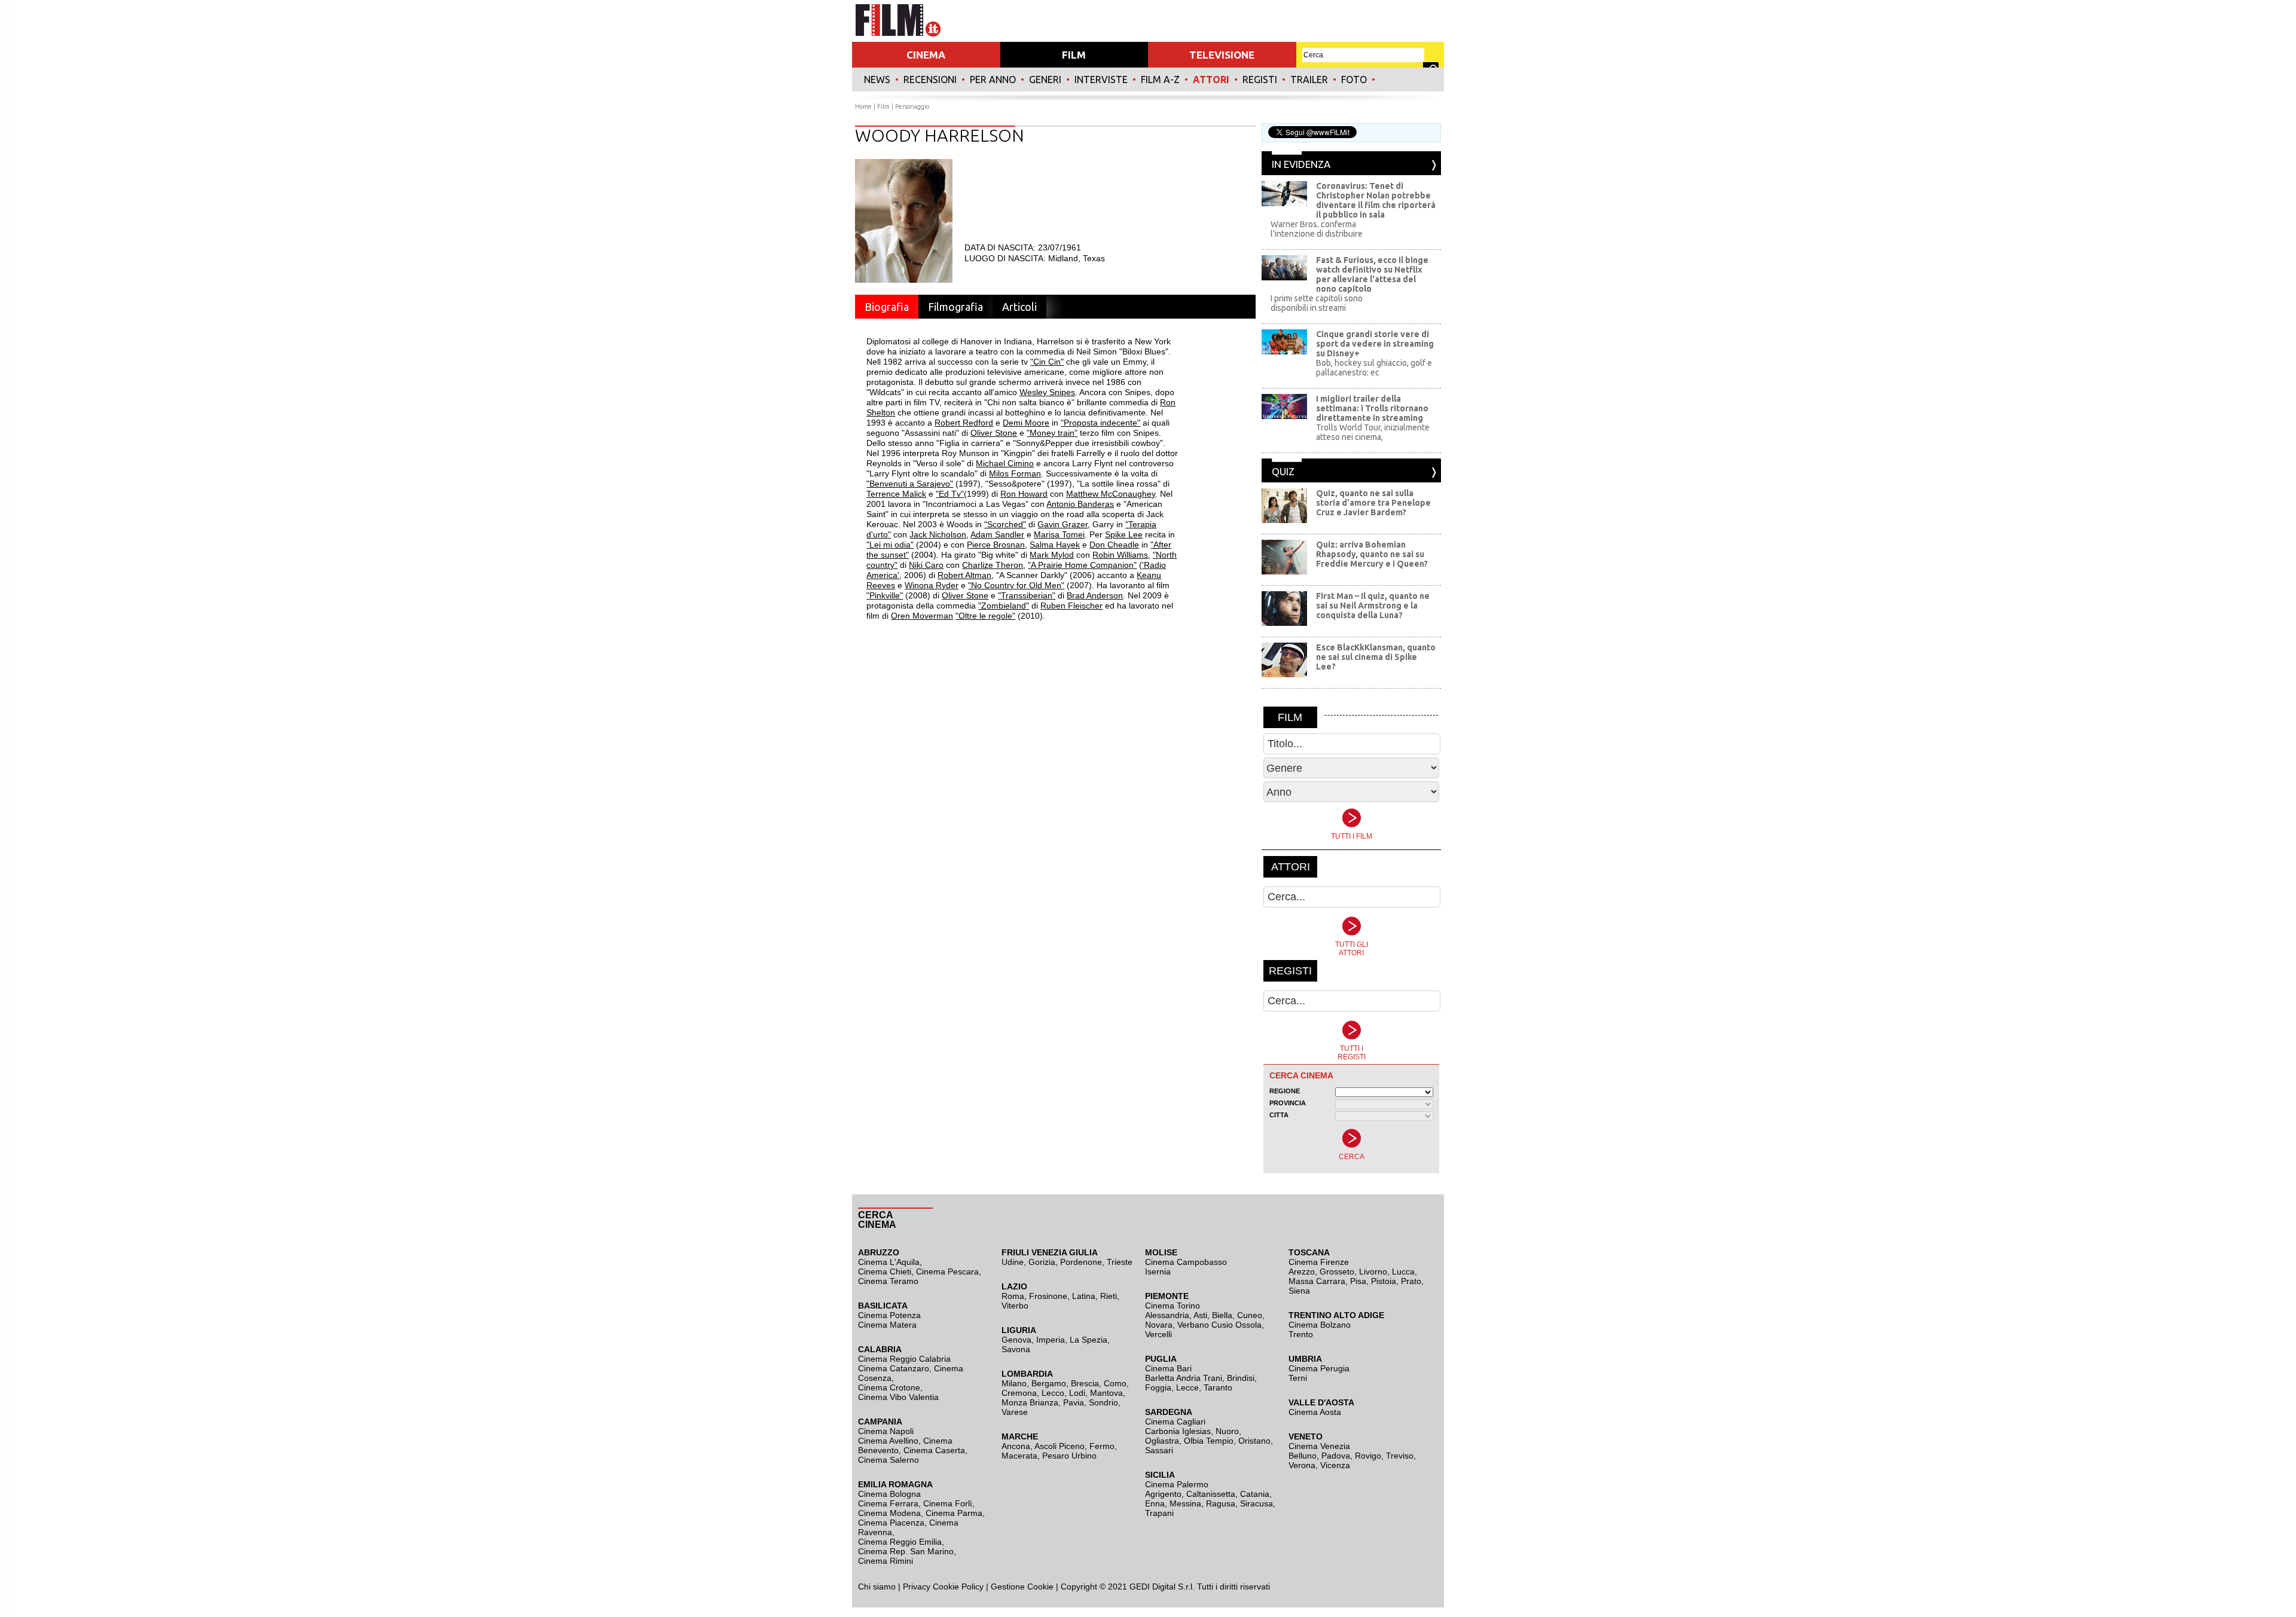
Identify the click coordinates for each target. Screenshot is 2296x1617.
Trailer (1309, 80)
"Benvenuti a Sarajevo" (910, 484)
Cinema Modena (889, 1513)
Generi (1045, 80)
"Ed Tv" (950, 494)
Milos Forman (1015, 473)
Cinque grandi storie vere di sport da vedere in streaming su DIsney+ (1375, 344)
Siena (1299, 1291)
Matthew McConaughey (1111, 494)
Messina (1185, 1503)
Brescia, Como (1099, 1383)
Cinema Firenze (1319, 1262)
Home (863, 106)
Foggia (1158, 1387)
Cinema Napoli (886, 1431)
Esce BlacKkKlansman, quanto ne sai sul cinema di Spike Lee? (1376, 657)
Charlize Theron (993, 565)
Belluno (1303, 1456)
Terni (1298, 1378)
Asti (1200, 1315)
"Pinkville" (885, 595)
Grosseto (1337, 1271)
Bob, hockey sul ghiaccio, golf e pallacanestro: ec (1374, 368)
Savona (1016, 1349)
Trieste (1120, 1262)
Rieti (1109, 1296)
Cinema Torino (1173, 1306)
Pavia (1074, 1402)
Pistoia (1384, 1281)
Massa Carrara (1317, 1281)
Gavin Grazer (1062, 524)
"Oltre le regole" (985, 616)
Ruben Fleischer (1071, 606)
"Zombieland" (1004, 606)
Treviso (1400, 1456)
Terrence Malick (896, 494)
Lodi (1077, 1393)
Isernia (1158, 1271)
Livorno (1373, 1271)
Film (883, 106)
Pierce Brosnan (996, 545)
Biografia (887, 307)
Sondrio (1103, 1402)
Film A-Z (1160, 80)
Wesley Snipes (1047, 392)
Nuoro (1227, 1431)
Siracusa (1257, 1503)
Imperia (1051, 1340)
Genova (1016, 1340)
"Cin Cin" (1047, 362)
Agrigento (1163, 1494)
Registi (1260, 80)
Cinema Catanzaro (894, 1368)
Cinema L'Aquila (889, 1262)
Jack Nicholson (938, 534)
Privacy (917, 1587)
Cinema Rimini (886, 1561)
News (877, 80)
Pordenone (1081, 1262)
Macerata (1019, 1456)
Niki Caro (926, 565)
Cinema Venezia (1319, 1446)
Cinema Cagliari (1175, 1422)
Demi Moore (1026, 423)
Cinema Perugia (1319, 1368)
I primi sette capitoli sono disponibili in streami (1317, 303)
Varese (1015, 1412)
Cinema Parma (954, 1513)
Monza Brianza (1030, 1402)
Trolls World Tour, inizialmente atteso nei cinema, (1373, 432)
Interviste (1101, 80)
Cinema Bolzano (1320, 1325)
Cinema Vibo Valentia (898, 1397)
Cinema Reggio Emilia (900, 1542)
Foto (1354, 80)
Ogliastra (1162, 1441)
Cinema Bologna (889, 1494)
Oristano (1254, 1441)
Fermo (1102, 1446)
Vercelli (1158, 1334)
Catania (1255, 1494)
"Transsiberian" (1027, 595)
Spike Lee (1124, 534)
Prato (1411, 1281)
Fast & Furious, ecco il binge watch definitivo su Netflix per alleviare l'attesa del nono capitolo (1372, 274)
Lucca (1403, 1271)
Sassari (1159, 1450)
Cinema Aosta (1315, 1412)
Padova (1336, 1456)
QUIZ (1283, 471)
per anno (993, 80)
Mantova (1106, 1393)
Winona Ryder (932, 585)
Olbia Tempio (1209, 1441)
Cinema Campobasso (1186, 1262)
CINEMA (926, 55)
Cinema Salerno (889, 1460)
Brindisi (1241, 1378)
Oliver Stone (994, 433)
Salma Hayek (1055, 545)
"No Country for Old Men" (1016, 585)
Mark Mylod (1052, 555)
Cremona (1019, 1393)
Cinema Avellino (888, 1441)
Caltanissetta (1211, 1494)
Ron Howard (1024, 494)
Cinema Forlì (948, 1503)
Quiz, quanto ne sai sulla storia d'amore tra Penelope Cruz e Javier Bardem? (1373, 503)
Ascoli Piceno (1060, 1446)
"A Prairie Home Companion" (1082, 565)
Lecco (1053, 1393)
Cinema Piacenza (891, 1523)
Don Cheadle (1114, 545)
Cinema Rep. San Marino (906, 1551)
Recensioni (930, 80)
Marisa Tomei (1059, 534)
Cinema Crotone (889, 1387)
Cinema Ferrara (888, 1503)
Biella (1222, 1315)
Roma (1013, 1296)
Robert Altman (964, 575)
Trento (1301, 1334)
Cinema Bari (1168, 1368)
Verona (1302, 1465)
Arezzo (1302, 1271)
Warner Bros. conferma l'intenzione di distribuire (1317, 229)
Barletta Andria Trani (1184, 1378)
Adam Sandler (997, 534)
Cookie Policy (957, 1587)
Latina (1084, 1296)
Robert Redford (964, 423)
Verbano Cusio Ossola (1219, 1325)
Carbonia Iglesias (1178, 1431)
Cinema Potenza (889, 1315)
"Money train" (1052, 433)
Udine (1013, 1262)
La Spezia (1089, 1340)
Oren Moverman (922, 616)
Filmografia (955, 307)
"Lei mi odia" (890, 545)
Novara (1159, 1325)
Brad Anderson (1095, 595)
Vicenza (1335, 1465)
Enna (1155, 1503)
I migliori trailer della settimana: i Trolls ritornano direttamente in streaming (1372, 408)
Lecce (1187, 1387)
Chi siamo (877, 1587)
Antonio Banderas (1080, 504)
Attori (1211, 80)
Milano (1014, 1383)
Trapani (1159, 1513)
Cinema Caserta (934, 1450)
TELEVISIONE (1222, 55)
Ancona (1016, 1446)
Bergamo (1049, 1383)
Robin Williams (1120, 555)
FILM (1074, 55)
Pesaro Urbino (1069, 1456)
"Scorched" (1005, 524)
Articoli (1019, 307)
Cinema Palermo (1177, 1484)
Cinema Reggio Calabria (904, 1359)
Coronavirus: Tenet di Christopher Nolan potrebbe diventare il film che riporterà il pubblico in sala (1376, 200)
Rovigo (1368, 1456)
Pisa (1358, 1281)
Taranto (1218, 1387)
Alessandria (1167, 1315)
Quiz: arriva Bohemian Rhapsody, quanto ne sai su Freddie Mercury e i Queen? (1372, 554)
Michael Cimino (1005, 463)
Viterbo (1015, 1306)
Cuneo (1250, 1315)
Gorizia (1042, 1262)
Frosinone (1048, 1296)
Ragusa (1221, 1503)
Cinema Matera (887, 1325)
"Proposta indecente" (1100, 423)
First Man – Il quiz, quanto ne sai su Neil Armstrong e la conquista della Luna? (1373, 606)
